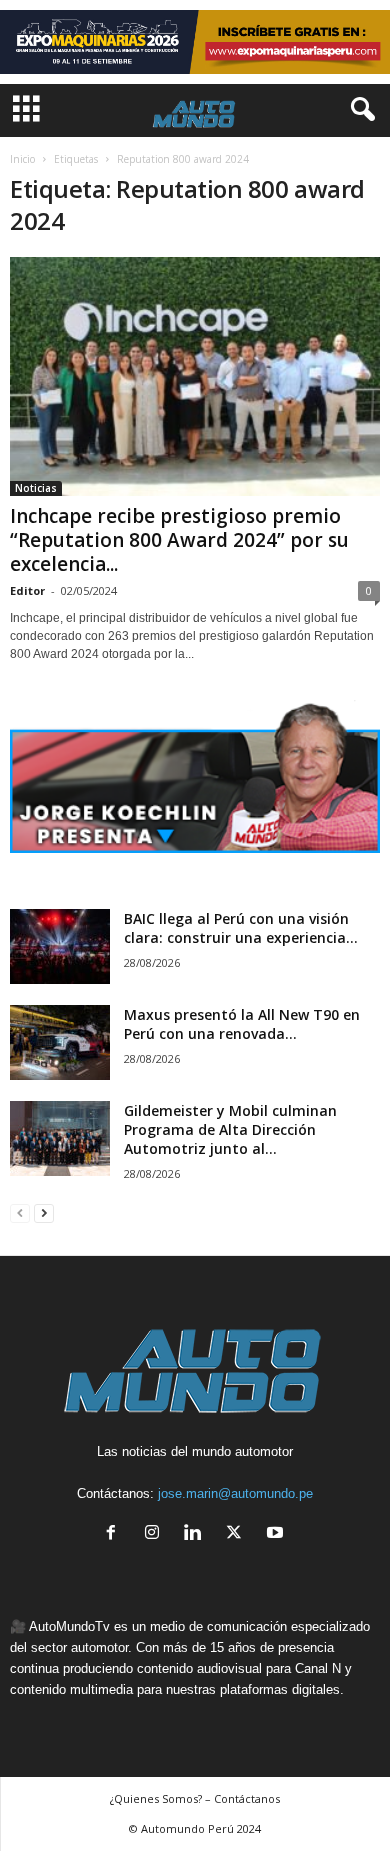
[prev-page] (20, 1212)
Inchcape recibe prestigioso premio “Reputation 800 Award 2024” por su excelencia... (179, 540)
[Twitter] (238, 1534)
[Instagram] (156, 1534)
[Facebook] (115, 1534)
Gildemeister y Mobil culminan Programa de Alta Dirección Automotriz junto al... (230, 1129)
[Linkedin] (197, 1534)
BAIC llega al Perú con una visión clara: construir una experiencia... (241, 928)
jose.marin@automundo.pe (235, 1493)
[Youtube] (277, 1534)
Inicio (22, 159)
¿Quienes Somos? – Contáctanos (195, 1798)
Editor (27, 590)
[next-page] (44, 1212)
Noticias (36, 488)
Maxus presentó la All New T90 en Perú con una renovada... (242, 1024)
